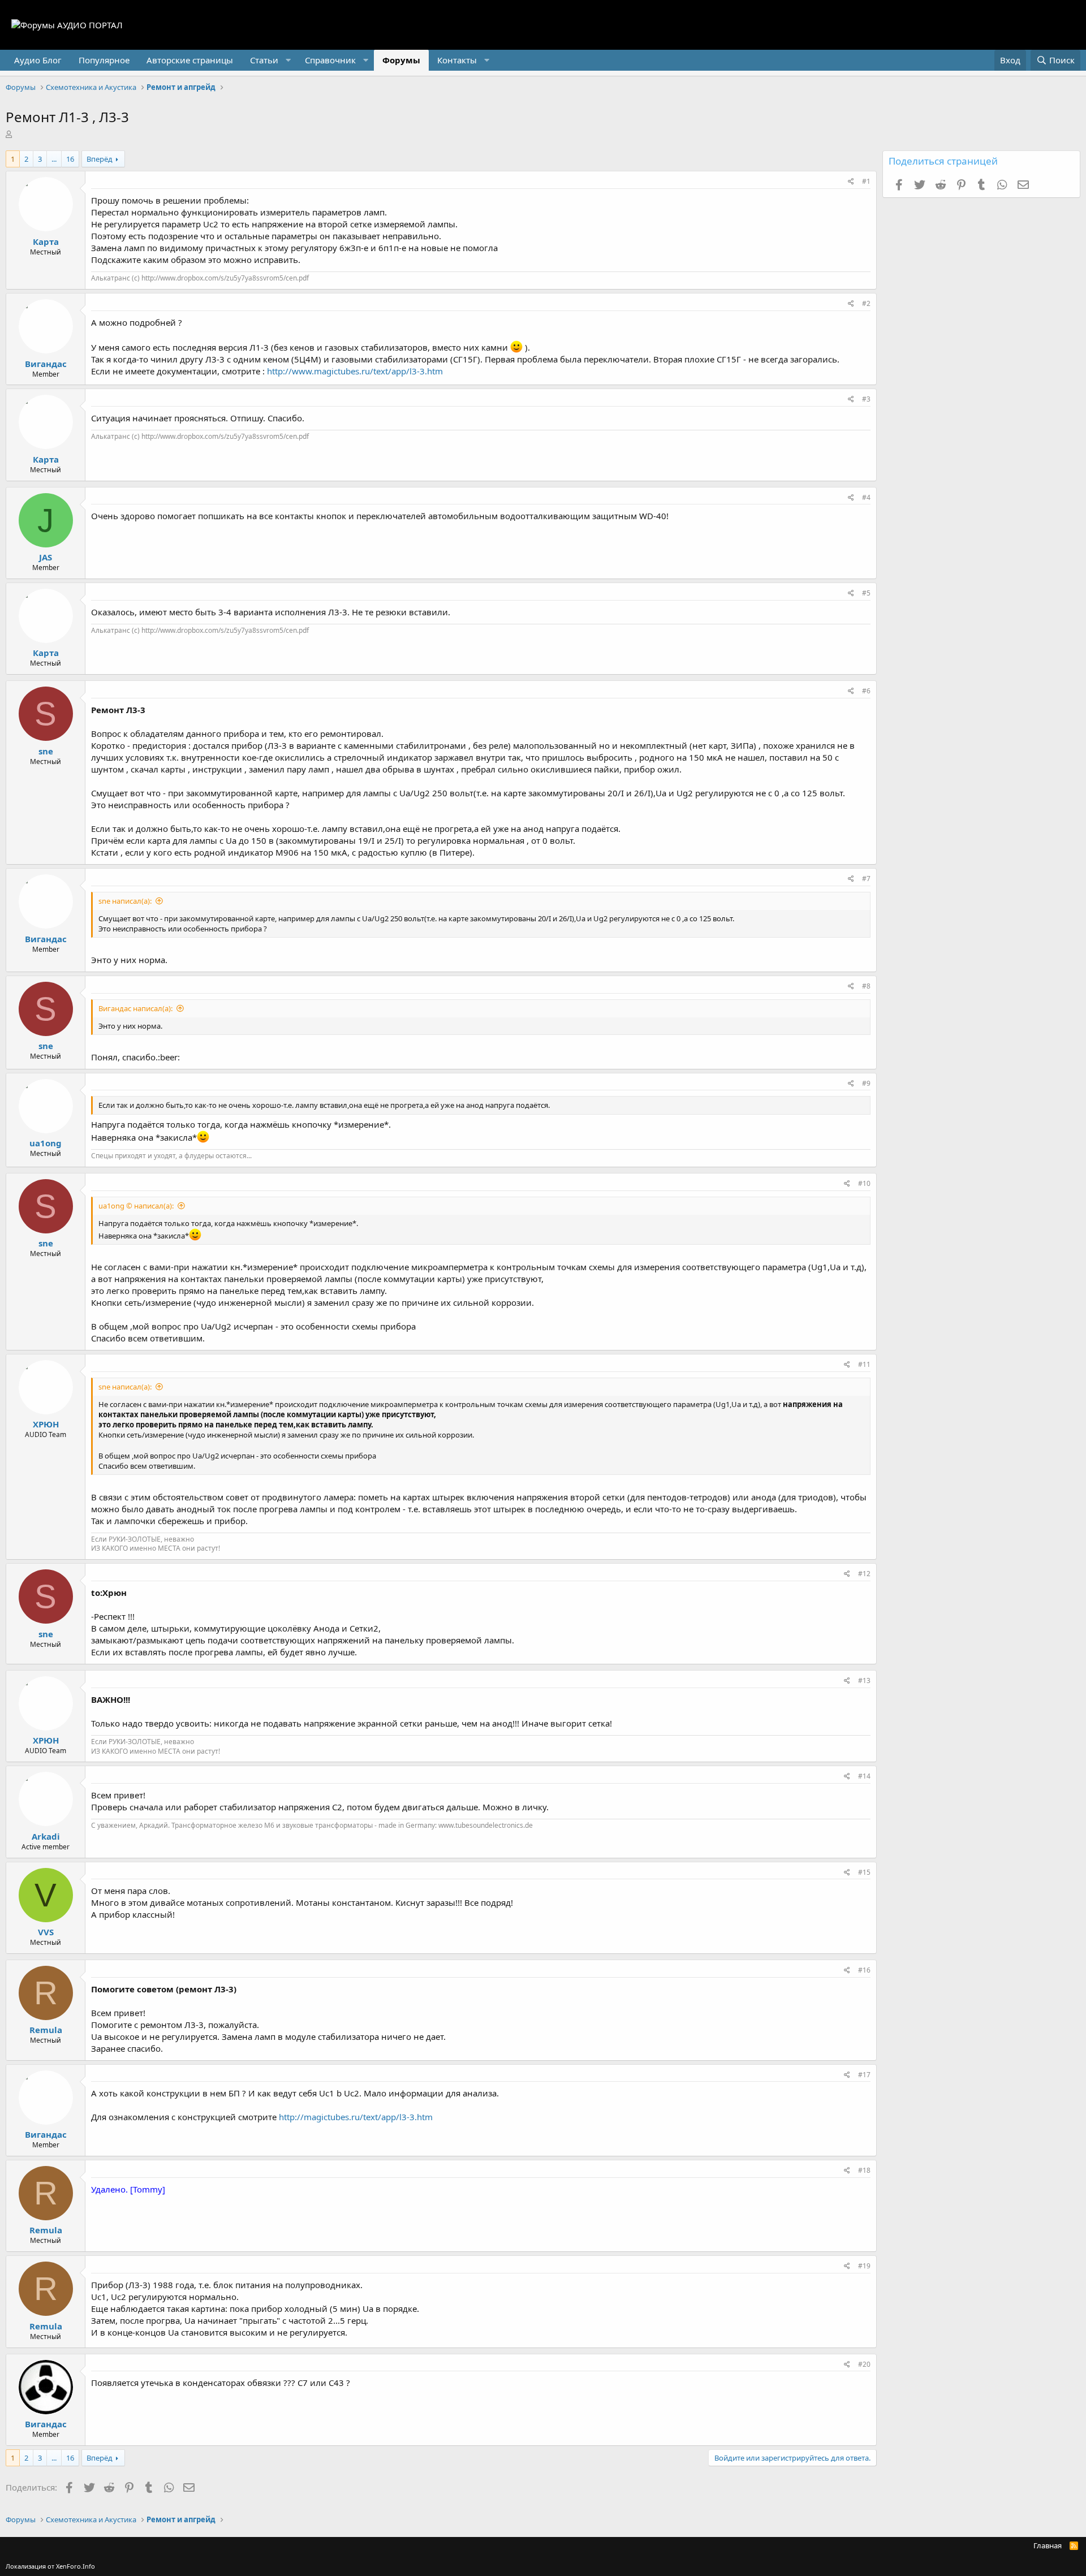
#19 (864, 2266)
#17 (864, 2075)
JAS (46, 557)
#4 (866, 497)
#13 (864, 1680)
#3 (866, 399)
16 (70, 159)
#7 (866, 879)
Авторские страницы (190, 60)
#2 (866, 303)
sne (46, 751)
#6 (866, 691)
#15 (864, 1872)
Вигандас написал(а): (135, 1008)
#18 (864, 2170)
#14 (864, 1776)
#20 (864, 2364)
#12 (864, 1574)
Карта (46, 241)
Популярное (104, 60)
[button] (269, 60)
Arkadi (46, 1836)
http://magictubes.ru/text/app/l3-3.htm (356, 2117)
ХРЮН (46, 1424)
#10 (864, 1183)
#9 (866, 1083)
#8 (866, 986)
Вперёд (100, 159)
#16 (864, 1970)
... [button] (54, 159)
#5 (866, 593)
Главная (1048, 2545)
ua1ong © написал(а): (136, 1206)
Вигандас (46, 364)
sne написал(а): (125, 901)
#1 (866, 181)
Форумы (401, 60)
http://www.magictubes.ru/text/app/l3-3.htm (355, 371)
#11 (864, 1364)
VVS (46, 1932)
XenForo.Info (76, 2566)
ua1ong (46, 1143)
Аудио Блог (38, 60)
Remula (46, 2030)
